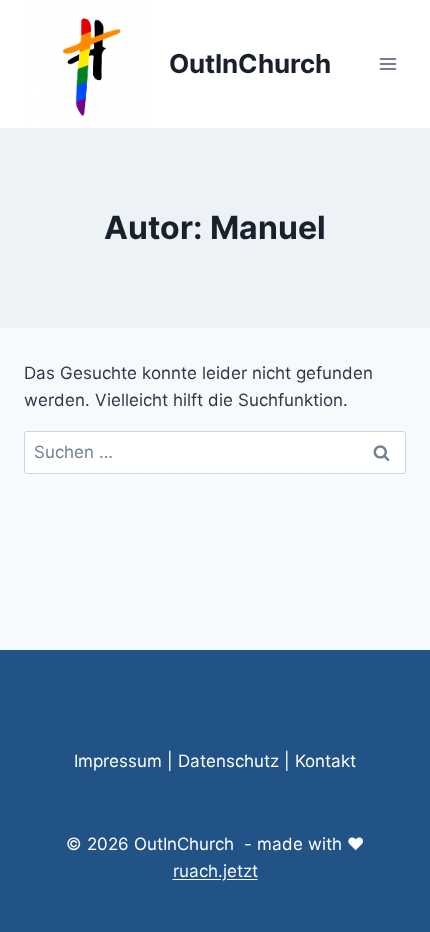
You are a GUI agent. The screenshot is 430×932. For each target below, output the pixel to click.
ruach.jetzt (215, 871)
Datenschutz (228, 761)
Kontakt (325, 761)
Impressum (118, 761)
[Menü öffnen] (387, 63)
